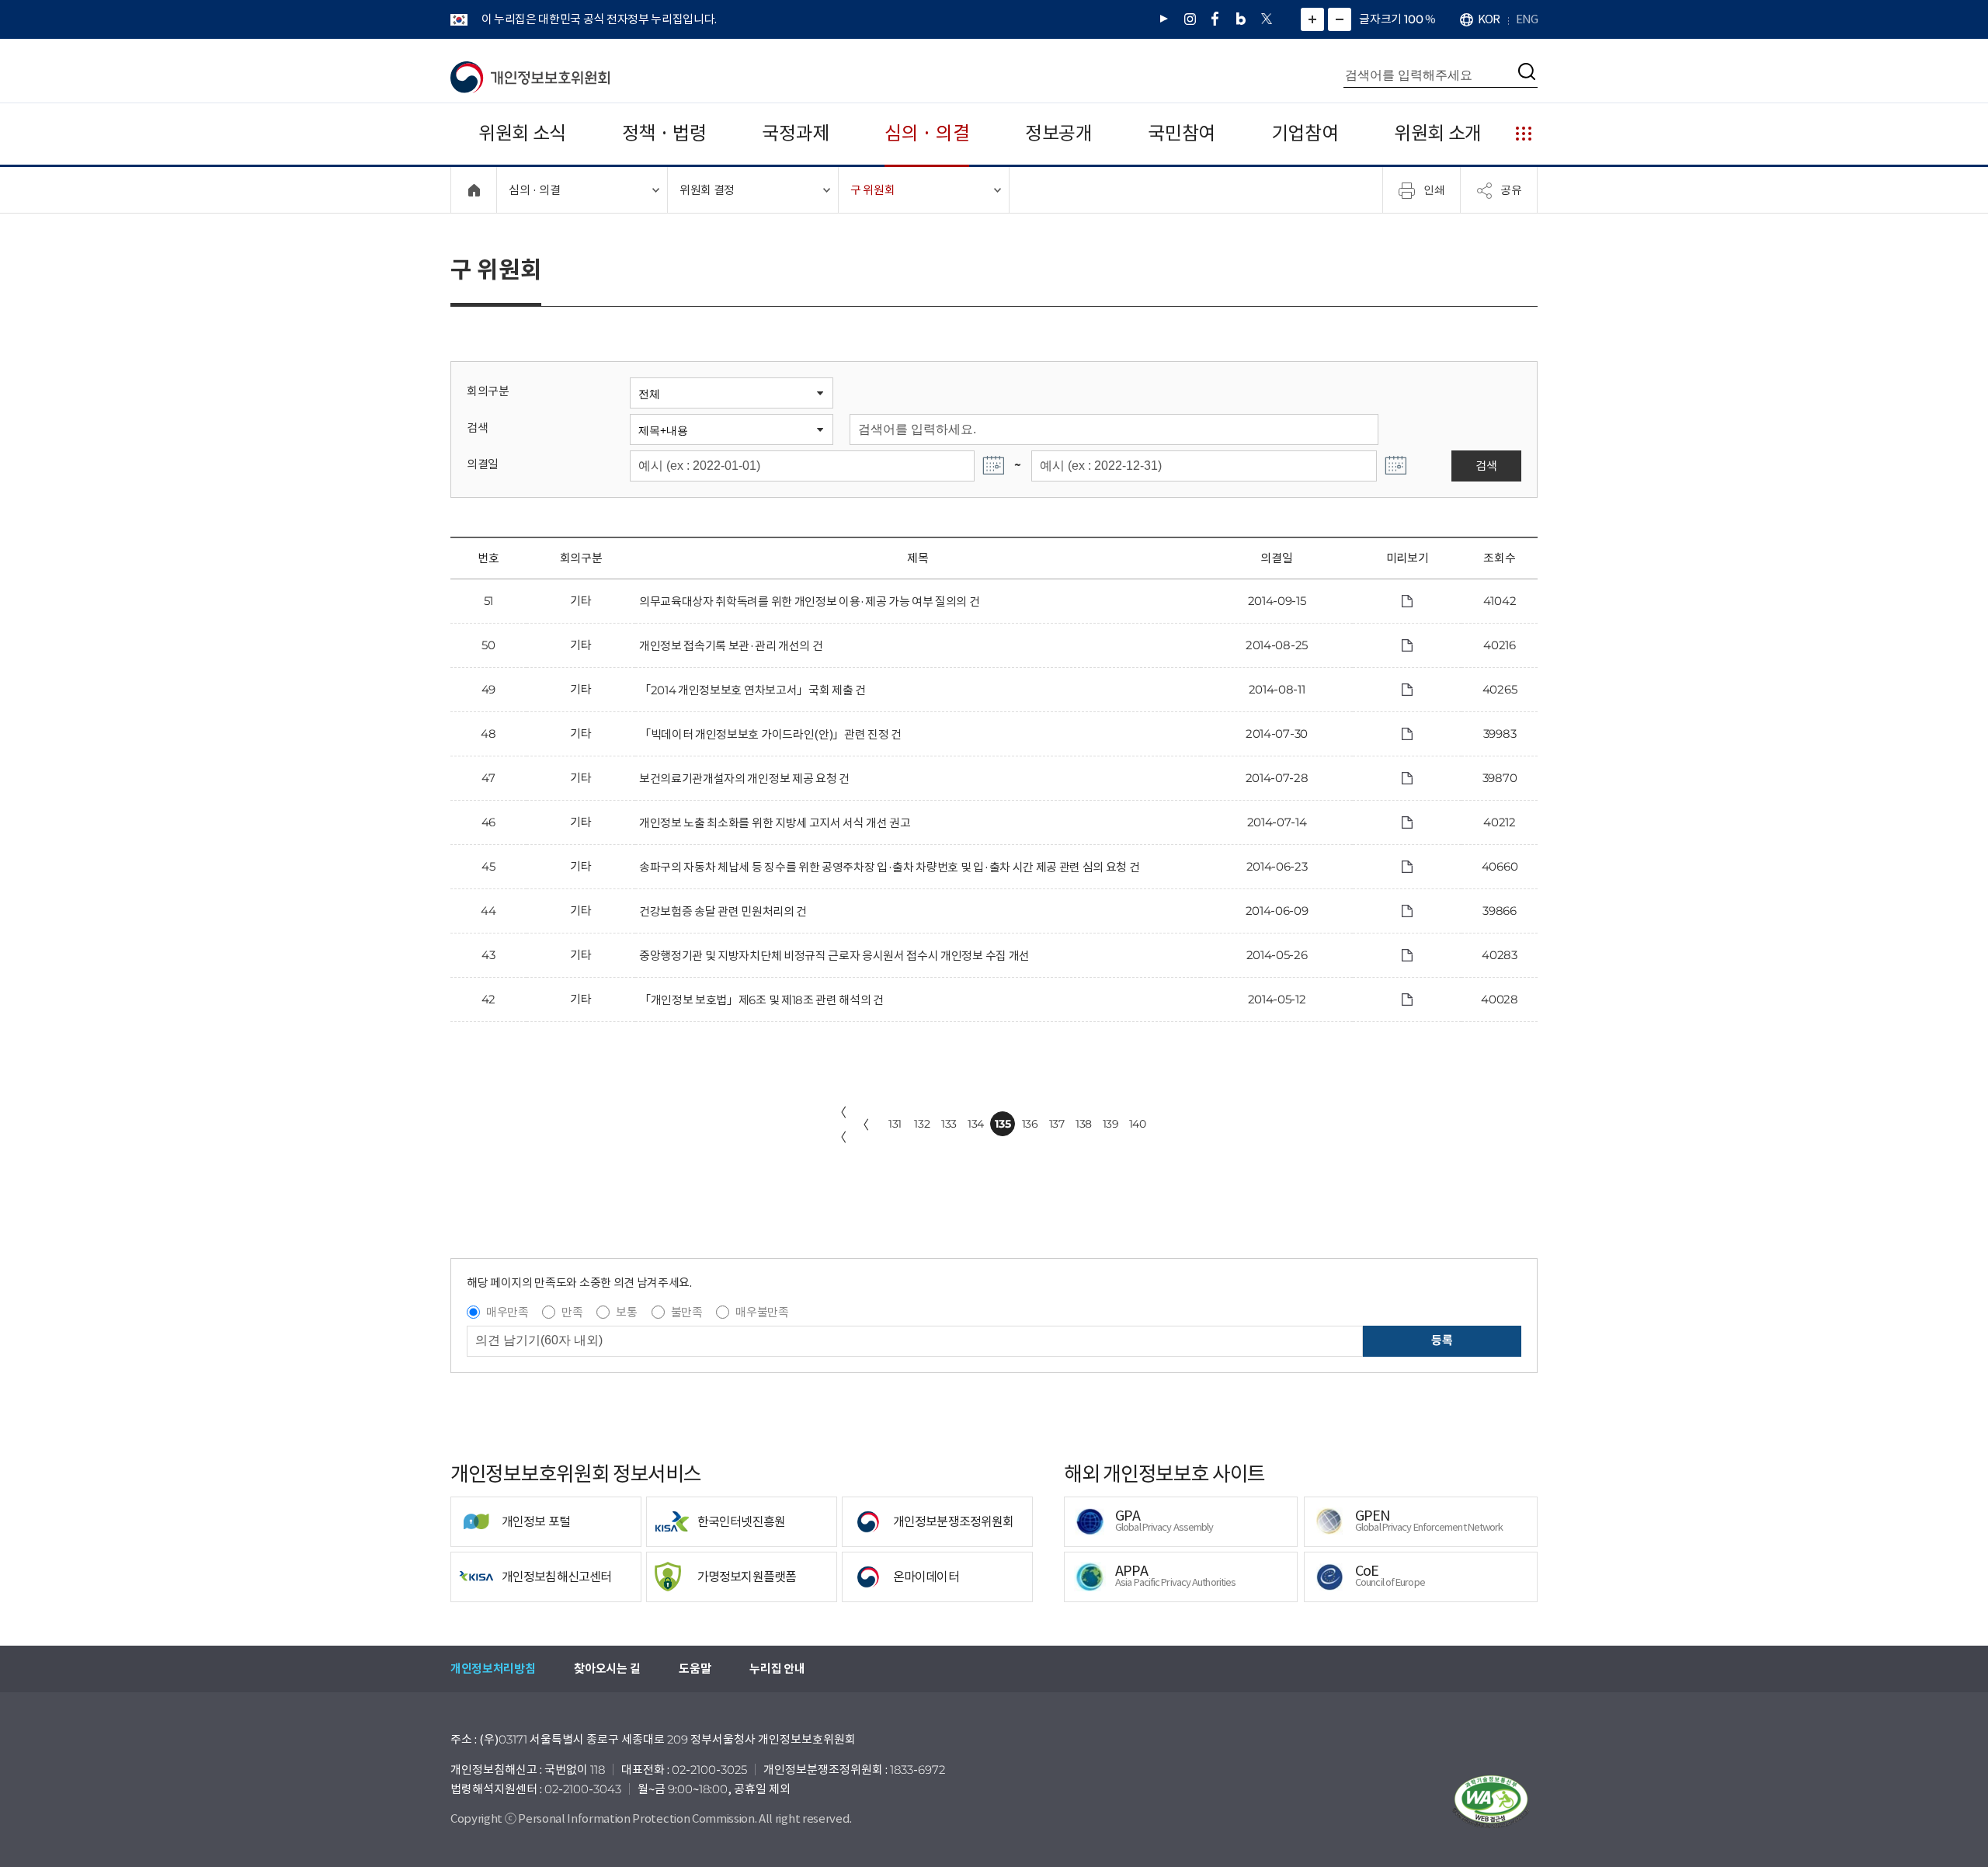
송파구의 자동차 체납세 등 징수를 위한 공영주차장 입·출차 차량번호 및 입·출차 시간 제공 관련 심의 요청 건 (889, 867)
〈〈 (840, 1125)
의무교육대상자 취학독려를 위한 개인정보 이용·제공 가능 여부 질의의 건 (810, 601)
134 (976, 1124)
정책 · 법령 (664, 133)
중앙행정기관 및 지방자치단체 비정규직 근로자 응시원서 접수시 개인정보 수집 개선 (834, 956)
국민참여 (1182, 133)
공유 (1511, 189)
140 (1138, 1124)
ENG (1527, 19)
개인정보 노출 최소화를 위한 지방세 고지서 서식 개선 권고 (775, 823)
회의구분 (488, 391)
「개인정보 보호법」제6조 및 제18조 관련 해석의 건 (761, 1000)
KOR (1489, 19)
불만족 (687, 1312)
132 (922, 1124)
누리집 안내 (777, 1669)
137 (1057, 1124)
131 (895, 1124)
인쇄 (1434, 189)
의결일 (483, 464)
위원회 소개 (1438, 133)
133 (949, 1124)
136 (1030, 1124)
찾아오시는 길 (607, 1669)
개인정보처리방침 (493, 1669)
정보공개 (1059, 133)
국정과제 (796, 133)
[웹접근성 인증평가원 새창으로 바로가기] (1491, 1802)
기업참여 (1305, 133)
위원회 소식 (522, 133)
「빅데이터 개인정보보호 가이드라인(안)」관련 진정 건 (770, 734)
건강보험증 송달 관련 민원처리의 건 (723, 911)
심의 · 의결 (927, 133)
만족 (572, 1312)
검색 (477, 428)
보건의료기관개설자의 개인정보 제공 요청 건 (744, 779)
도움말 (695, 1669)
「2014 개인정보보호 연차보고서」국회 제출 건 (752, 690)
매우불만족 (762, 1312)
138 (1084, 1124)
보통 (626, 1312)
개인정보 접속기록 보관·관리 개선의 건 (731, 646)
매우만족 (507, 1312)
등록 (1442, 1340)
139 (1111, 1124)
